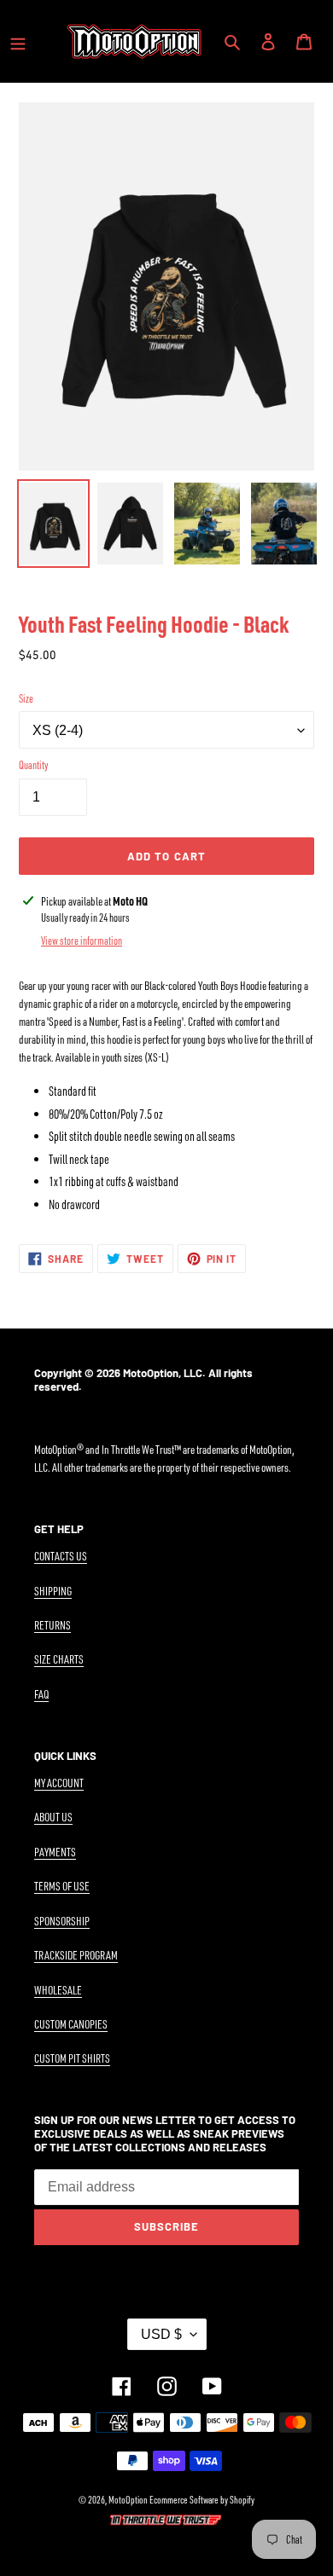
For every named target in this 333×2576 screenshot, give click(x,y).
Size (26, 698)
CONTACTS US (61, 1556)
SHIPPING (53, 1591)
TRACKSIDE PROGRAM (76, 1955)
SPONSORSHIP (62, 1921)
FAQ (41, 1694)
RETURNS (53, 1625)
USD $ (161, 2334)
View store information (82, 941)
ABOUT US (53, 1817)
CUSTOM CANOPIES (71, 2024)
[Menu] (18, 41)
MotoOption (128, 2500)
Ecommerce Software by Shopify (202, 2500)
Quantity (33, 765)
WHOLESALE (58, 1990)
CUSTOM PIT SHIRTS (72, 2058)
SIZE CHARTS (59, 1659)
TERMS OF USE (62, 1886)
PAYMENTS (55, 1852)
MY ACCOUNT (59, 1783)
